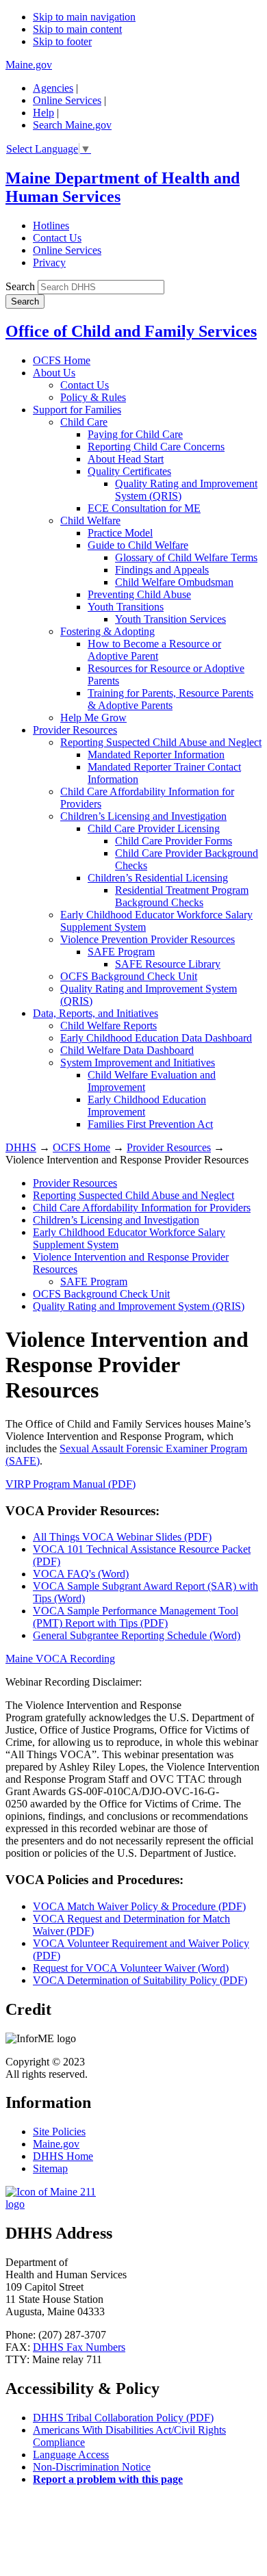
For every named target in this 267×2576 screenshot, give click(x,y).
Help (43, 113)
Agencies (53, 88)
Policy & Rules (93, 397)
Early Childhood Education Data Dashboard (156, 1038)
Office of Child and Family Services (131, 331)
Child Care (84, 422)
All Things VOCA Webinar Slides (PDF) (122, 1537)
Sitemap (50, 2168)
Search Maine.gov (72, 125)
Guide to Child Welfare (138, 545)
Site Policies (59, 2131)
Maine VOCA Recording (60, 1659)
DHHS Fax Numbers (79, 2347)
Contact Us (57, 238)
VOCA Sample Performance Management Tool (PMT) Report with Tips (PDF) (136, 1617)
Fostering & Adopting (107, 631)
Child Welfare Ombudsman (174, 582)
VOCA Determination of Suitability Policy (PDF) (140, 1980)
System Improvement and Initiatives (138, 1062)
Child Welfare (90, 520)
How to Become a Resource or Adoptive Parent (154, 650)
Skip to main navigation (84, 17)
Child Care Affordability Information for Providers (142, 1208)
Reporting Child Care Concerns (156, 447)
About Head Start (126, 459)
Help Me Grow (93, 718)
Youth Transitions (126, 607)
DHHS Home (63, 2156)
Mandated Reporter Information (156, 755)
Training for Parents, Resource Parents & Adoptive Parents (170, 699)
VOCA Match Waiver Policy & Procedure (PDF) (139, 1906)
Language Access (71, 2455)
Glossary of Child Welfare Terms (186, 557)
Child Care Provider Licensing (154, 828)
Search (20, 286)
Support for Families (77, 410)
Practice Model (120, 533)
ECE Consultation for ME (144, 508)
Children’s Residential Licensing (158, 878)
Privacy (49, 262)
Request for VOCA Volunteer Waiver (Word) (131, 1968)
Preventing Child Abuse (139, 594)
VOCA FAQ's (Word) (81, 1574)
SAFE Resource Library (168, 964)
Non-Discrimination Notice (92, 2467)
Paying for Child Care (135, 434)
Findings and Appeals (162, 570)
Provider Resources (75, 730)
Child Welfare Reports (109, 1026)
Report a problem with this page (108, 2479)
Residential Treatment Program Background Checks (182, 896)
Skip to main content (77, 29)
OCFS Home (62, 360)
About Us (54, 373)
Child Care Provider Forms (174, 841)
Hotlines (51, 226)
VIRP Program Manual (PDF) (71, 1484)
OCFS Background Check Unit (129, 976)
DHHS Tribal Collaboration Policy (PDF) (123, 2418)
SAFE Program (121, 952)
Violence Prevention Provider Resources (148, 939)
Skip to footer (62, 41)
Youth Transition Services (170, 619)
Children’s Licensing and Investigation (143, 816)
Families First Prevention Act (150, 1124)
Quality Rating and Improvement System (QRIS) (139, 1306)
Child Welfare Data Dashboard (127, 1050)
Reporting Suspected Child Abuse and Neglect (161, 742)
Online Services (67, 100)
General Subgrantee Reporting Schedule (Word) (137, 1635)
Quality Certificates (129, 471)
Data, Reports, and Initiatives (96, 1013)
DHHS (21, 1147)
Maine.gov (29, 65)
